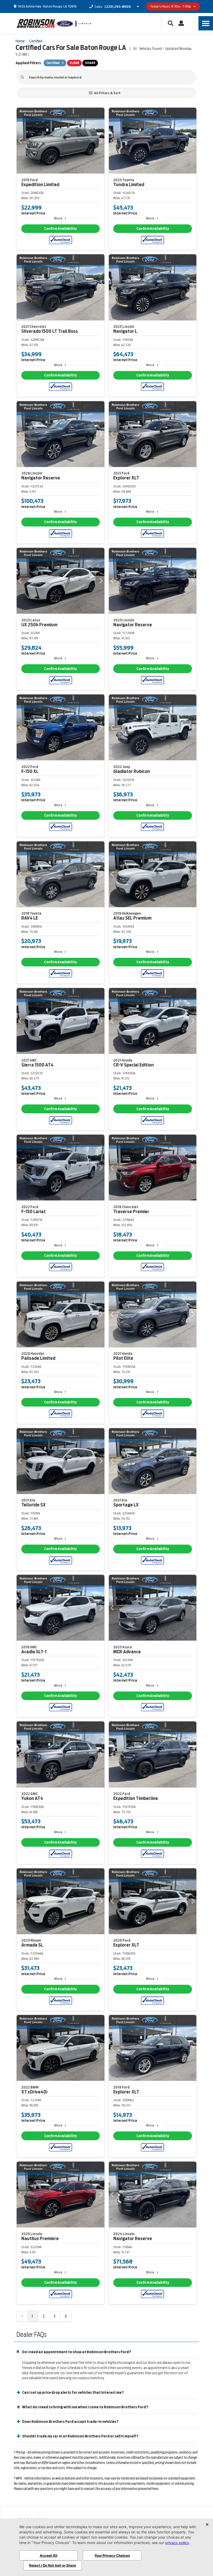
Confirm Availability (60, 229)
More (58, 218)
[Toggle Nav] (206, 23)
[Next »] (66, 2316)
